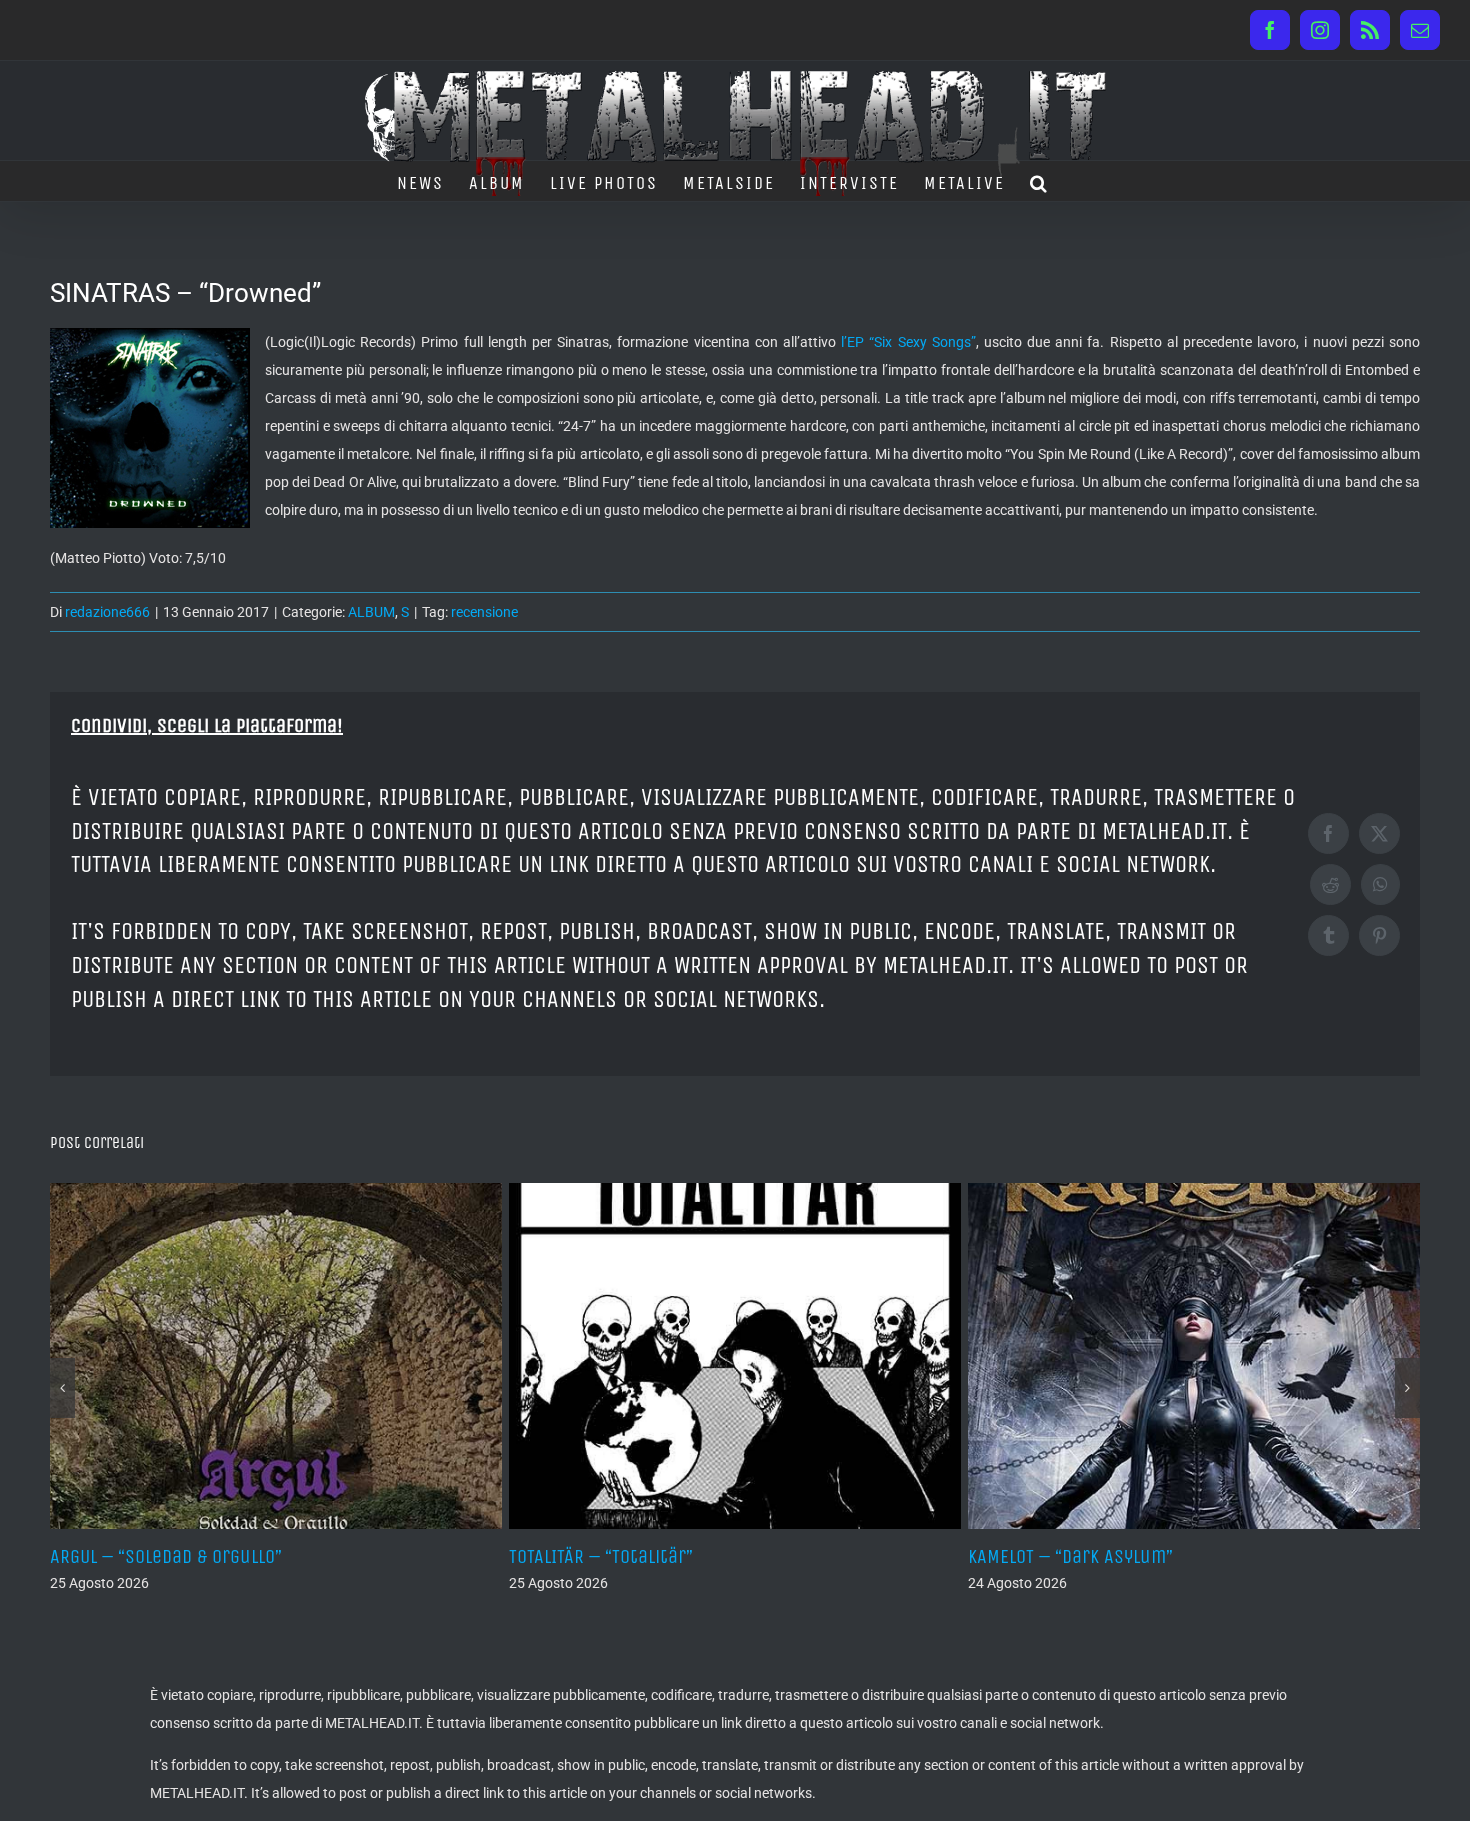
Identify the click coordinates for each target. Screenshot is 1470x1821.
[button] (1039, 181)
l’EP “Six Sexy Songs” (908, 342)
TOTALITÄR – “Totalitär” (601, 1556)
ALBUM (371, 612)
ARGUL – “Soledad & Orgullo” (166, 1556)
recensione (484, 612)
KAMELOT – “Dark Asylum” (1070, 1556)
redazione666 (107, 612)
